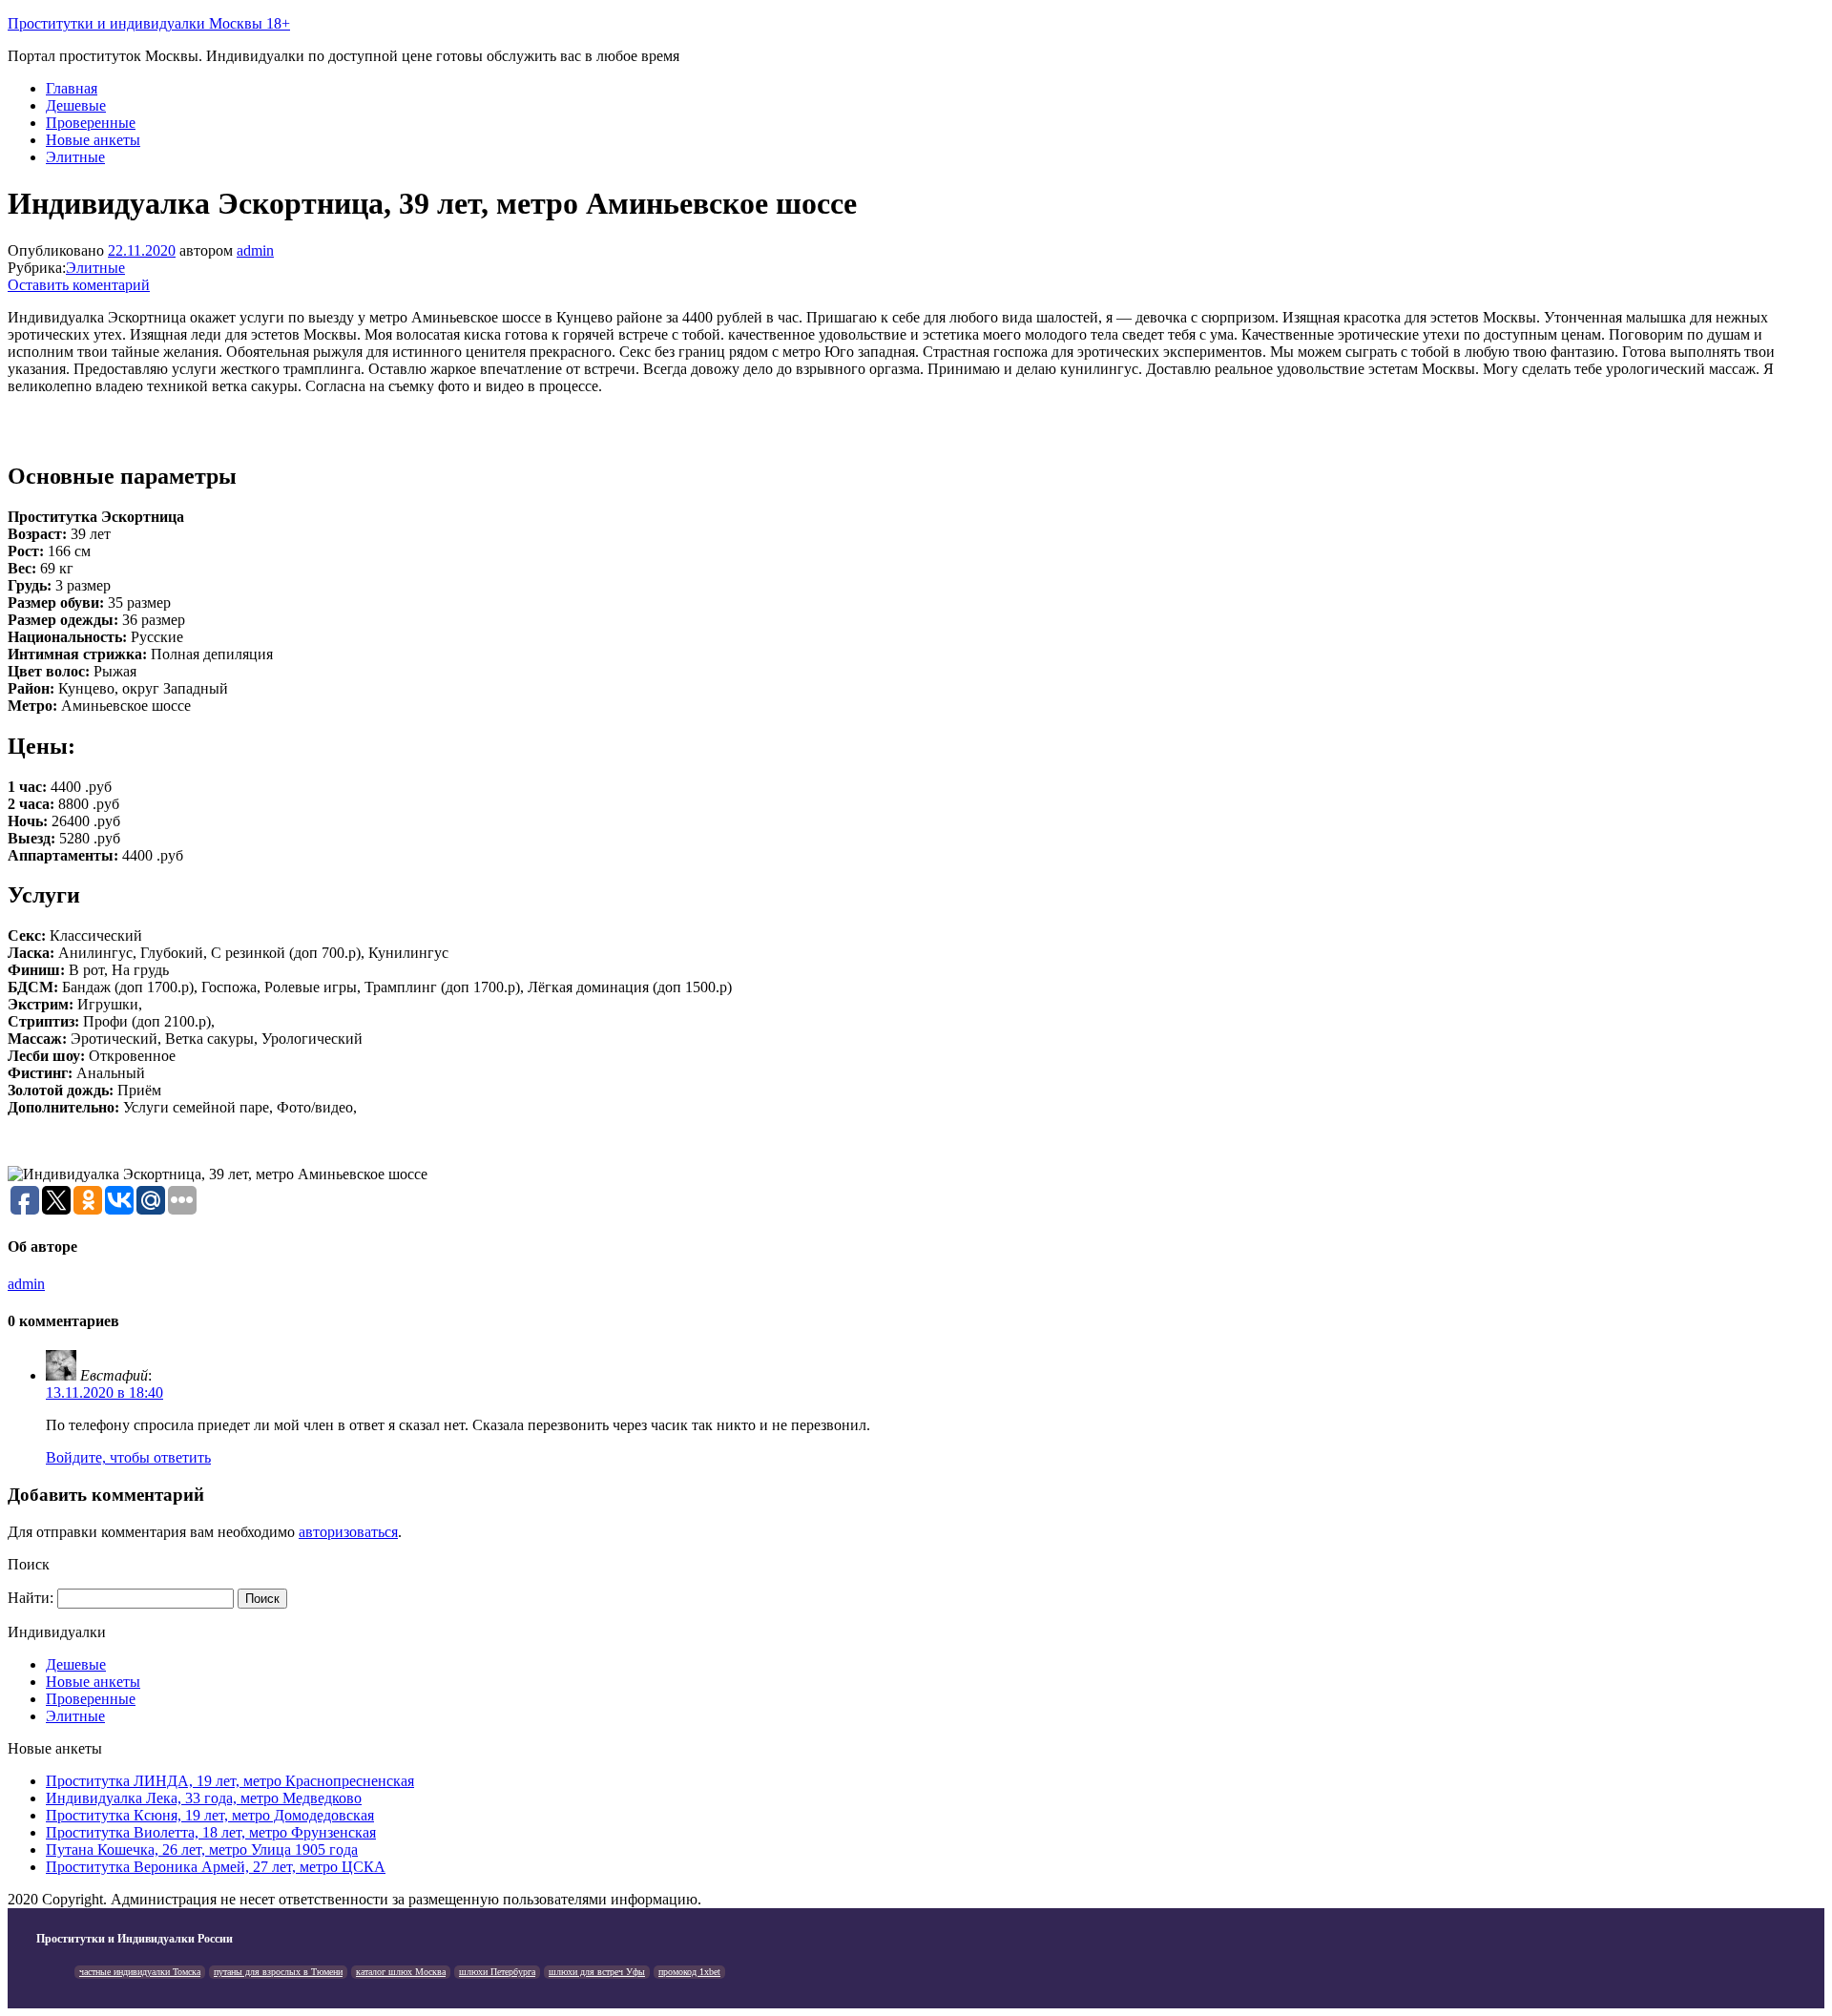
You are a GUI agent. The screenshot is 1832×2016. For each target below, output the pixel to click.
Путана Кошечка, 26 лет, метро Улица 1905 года (202, 1850)
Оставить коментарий (79, 285)
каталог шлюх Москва (401, 1972)
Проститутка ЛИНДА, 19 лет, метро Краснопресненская (230, 1781)
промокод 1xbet (689, 1972)
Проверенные (91, 123)
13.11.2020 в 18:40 (104, 1392)
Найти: (31, 1598)
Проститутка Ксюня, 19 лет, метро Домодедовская (210, 1815)
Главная (72, 88)
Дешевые (76, 105)
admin (255, 250)
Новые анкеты (93, 140)
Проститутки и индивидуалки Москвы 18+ (149, 23)
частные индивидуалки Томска (140, 1972)
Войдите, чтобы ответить (128, 1457)
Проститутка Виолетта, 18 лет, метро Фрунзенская (211, 1832)
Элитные (75, 157)
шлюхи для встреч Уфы (597, 1972)
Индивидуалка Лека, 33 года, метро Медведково (204, 1798)
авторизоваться (348, 1532)
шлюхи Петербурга (497, 1972)
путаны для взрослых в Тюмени (278, 1972)
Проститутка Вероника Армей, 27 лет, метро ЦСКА (216, 1867)
